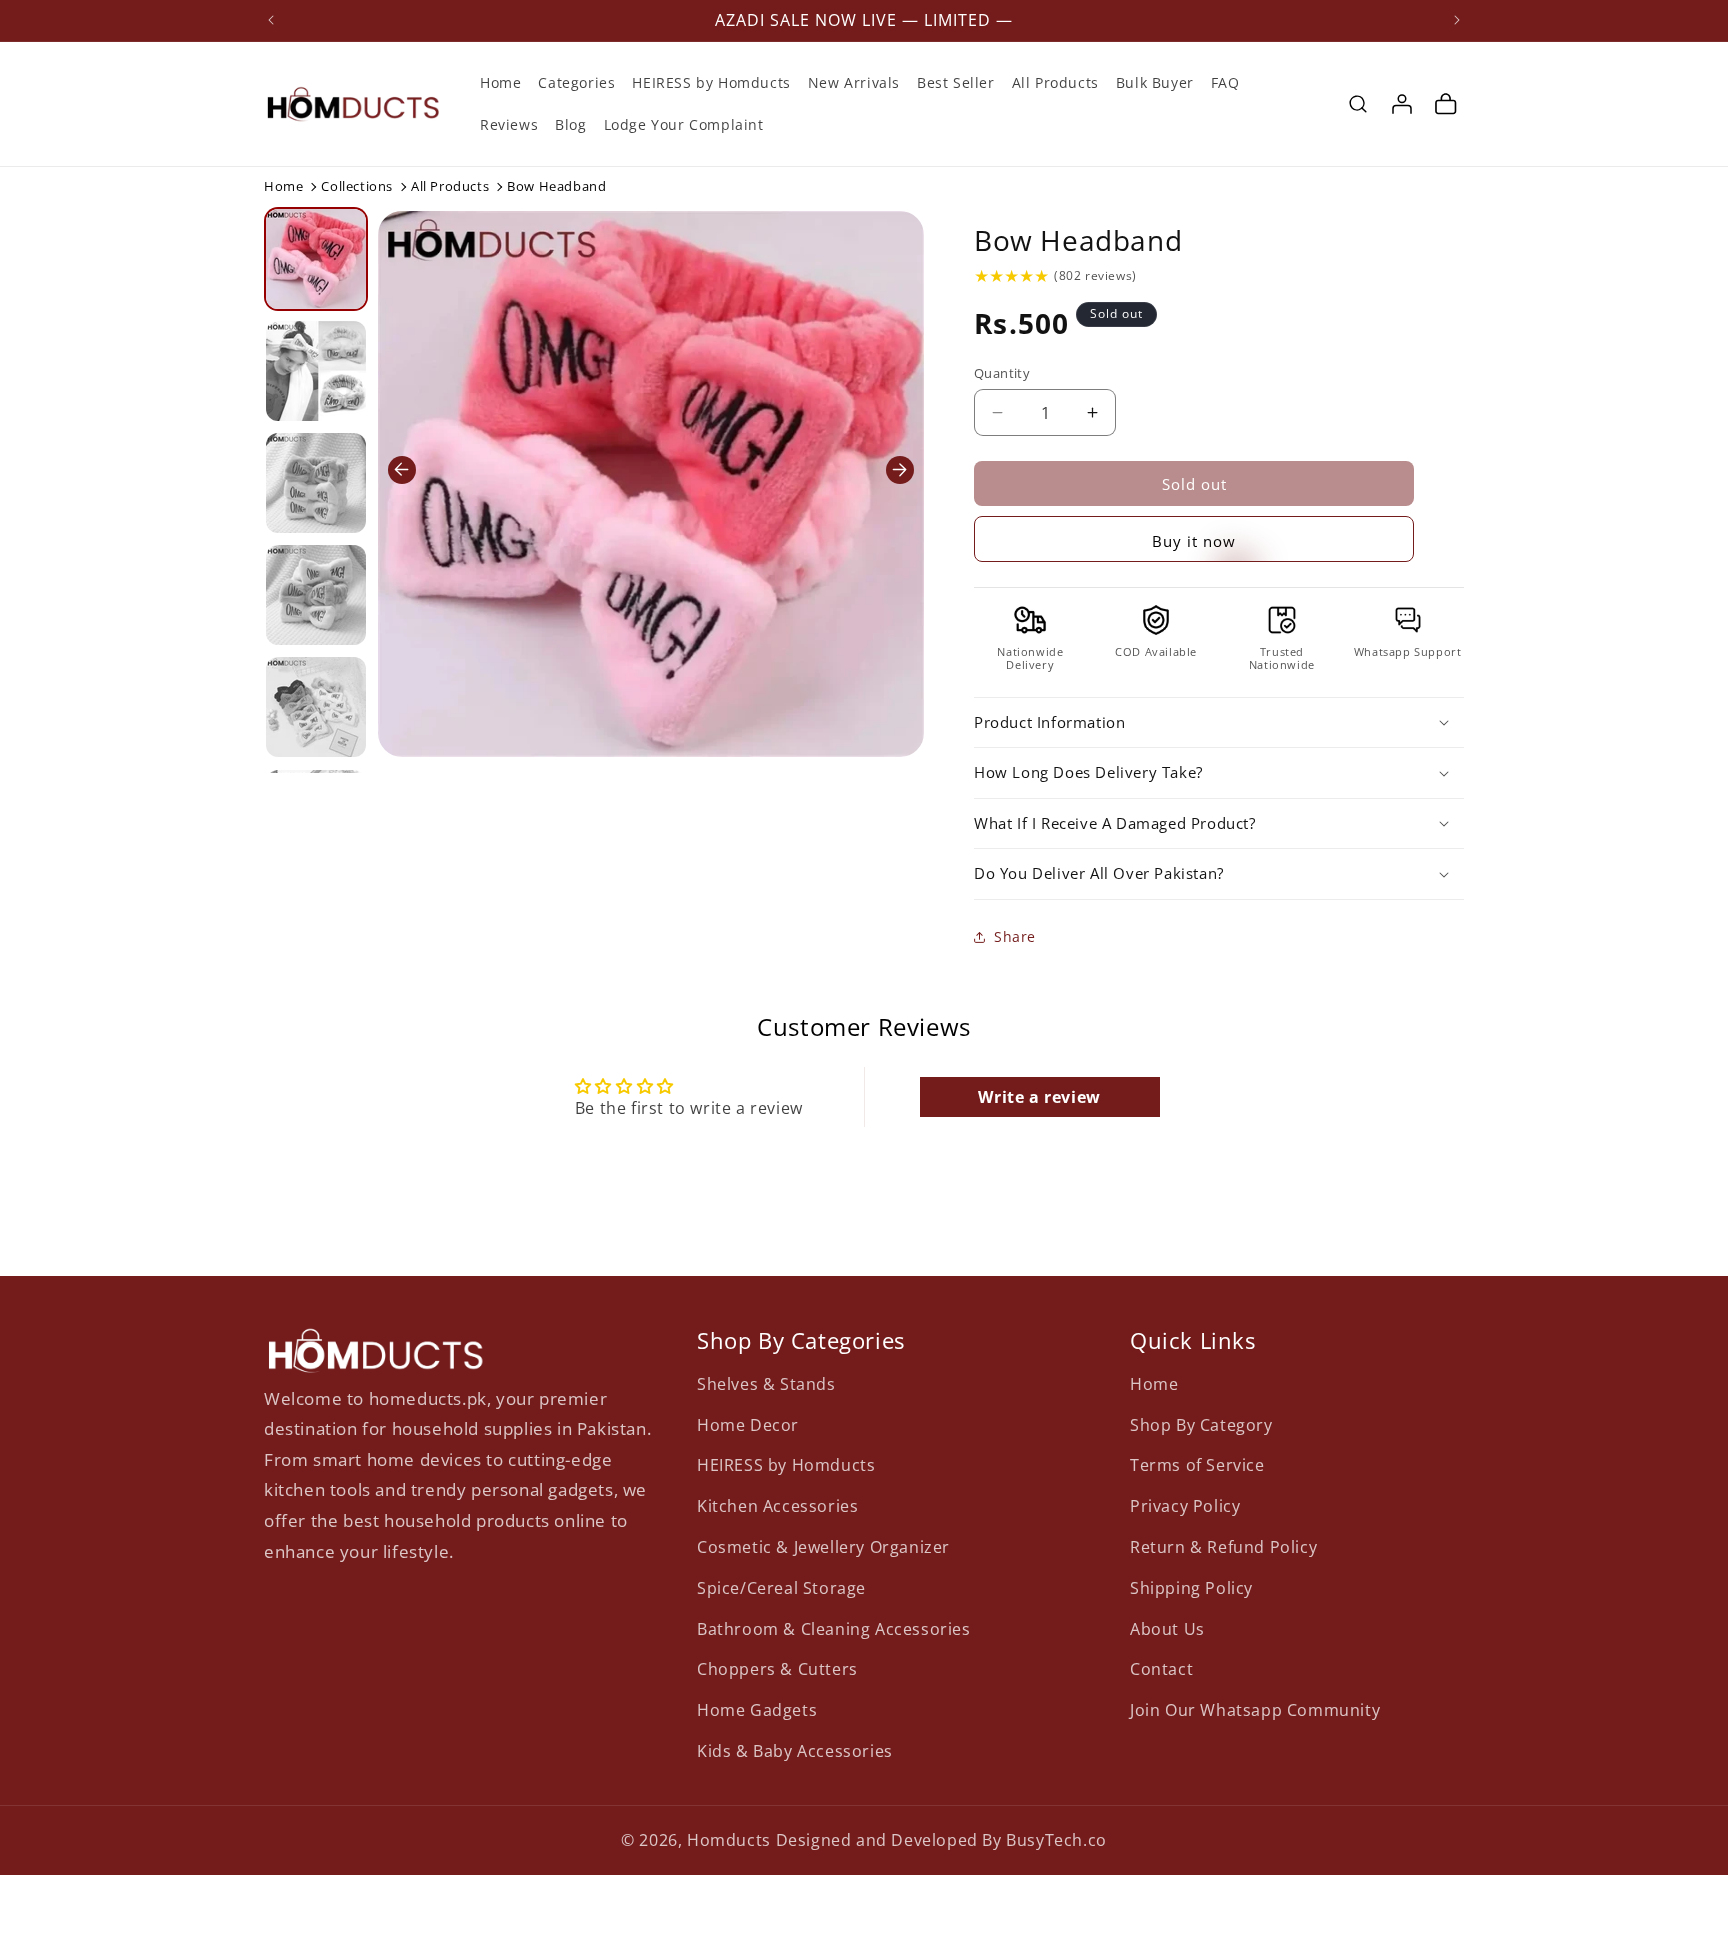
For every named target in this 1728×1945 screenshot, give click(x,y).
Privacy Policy (1185, 1506)
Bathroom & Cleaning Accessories (834, 1628)
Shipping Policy (1191, 1587)
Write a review (1039, 1097)
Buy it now (1194, 541)
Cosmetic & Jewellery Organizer (823, 1546)
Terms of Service (1197, 1465)
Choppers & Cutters (777, 1669)
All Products (450, 186)
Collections (357, 186)
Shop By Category (1201, 1424)
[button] (1358, 104)
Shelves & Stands (766, 1383)
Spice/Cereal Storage (781, 1587)
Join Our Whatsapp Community (1255, 1710)
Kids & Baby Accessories (795, 1750)
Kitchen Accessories (777, 1506)
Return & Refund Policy (1223, 1546)
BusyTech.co (1056, 1840)
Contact (1161, 1669)
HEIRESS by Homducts (786, 1465)
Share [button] (1015, 936)
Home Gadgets (757, 1710)
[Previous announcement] (271, 20)
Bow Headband (1078, 240)
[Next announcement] (1457, 20)
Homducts (729, 1840)
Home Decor (748, 1424)
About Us (1167, 1628)
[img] (1011, 276)
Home (283, 186)
